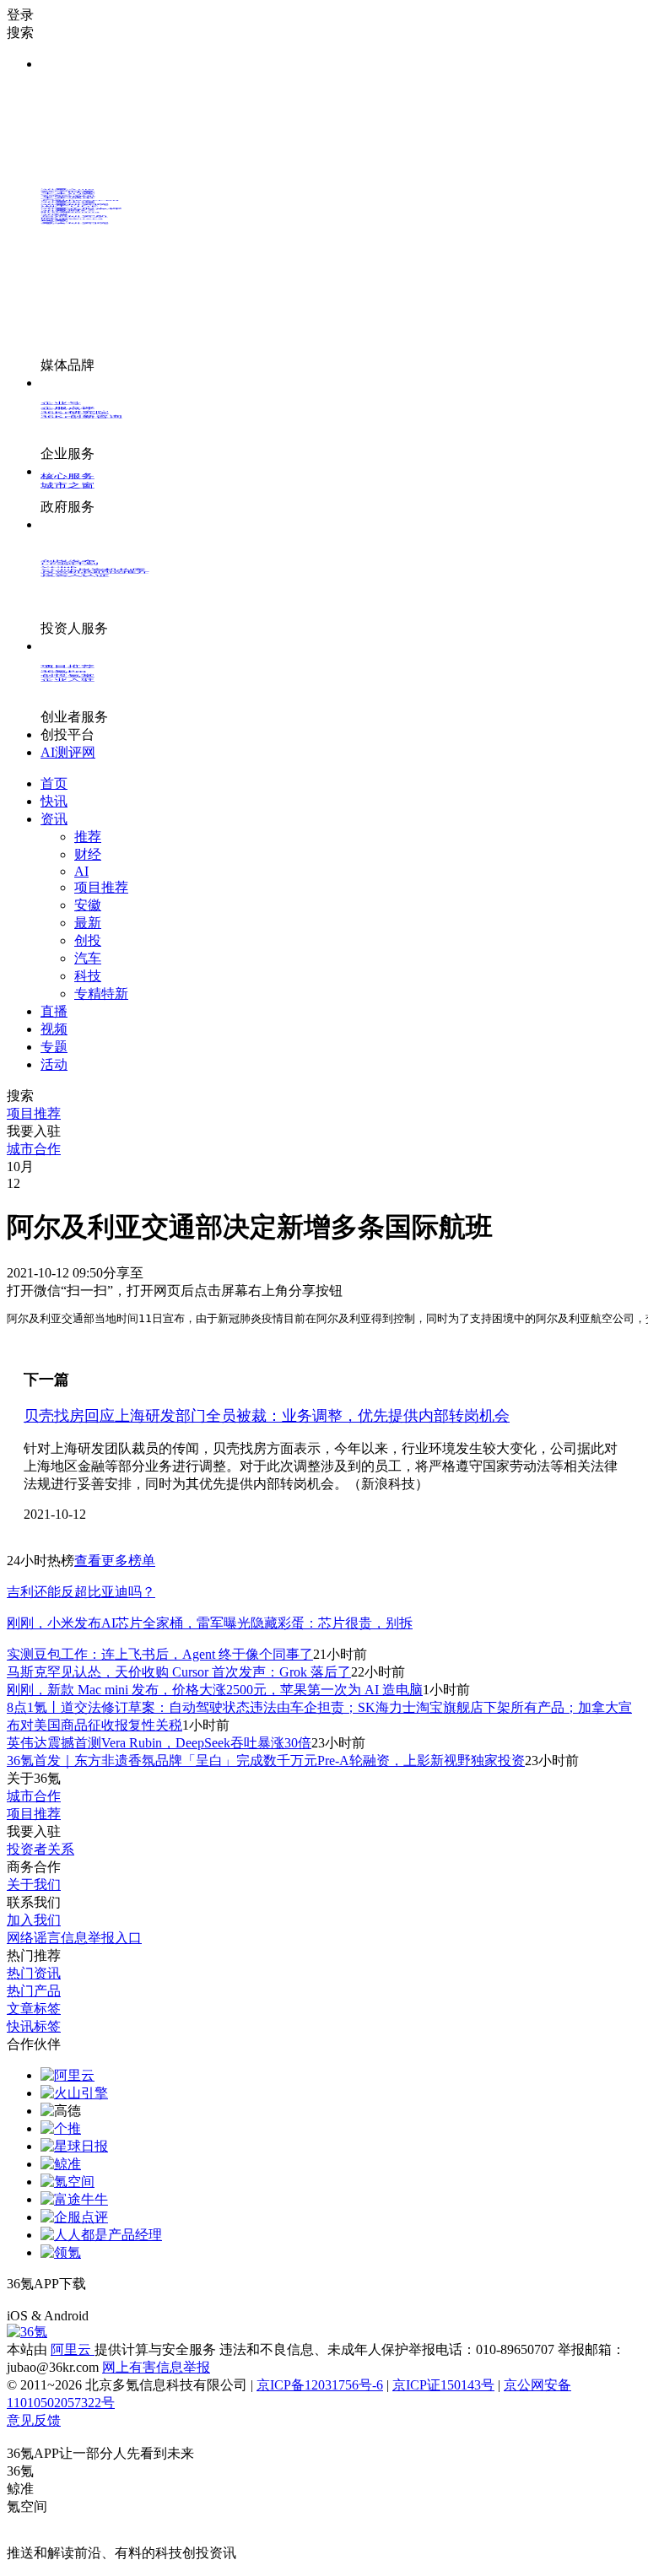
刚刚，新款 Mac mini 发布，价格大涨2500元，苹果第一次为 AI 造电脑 (215, 1690)
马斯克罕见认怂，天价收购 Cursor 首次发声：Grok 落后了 (179, 1672)
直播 (54, 1011)
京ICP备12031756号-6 (320, 2385)
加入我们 (34, 1920)
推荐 (88, 837)
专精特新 (101, 994)
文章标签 (34, 2009)
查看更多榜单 (115, 1561)
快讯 (54, 801)
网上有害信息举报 (156, 2367)
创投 (88, 940)
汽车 (88, 958)
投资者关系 (40, 1849)
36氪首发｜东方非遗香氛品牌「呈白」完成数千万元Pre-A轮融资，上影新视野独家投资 (266, 1761)
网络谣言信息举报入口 (74, 1938)
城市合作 (34, 1796)
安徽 (88, 905)
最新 (88, 923)
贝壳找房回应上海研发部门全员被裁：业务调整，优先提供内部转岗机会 (267, 1416)
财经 (88, 854)
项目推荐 (101, 887)
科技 (88, 976)
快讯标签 (34, 2026)
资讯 (54, 819)
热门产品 (34, 1991)
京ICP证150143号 (443, 2385)
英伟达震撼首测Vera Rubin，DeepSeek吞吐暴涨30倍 (159, 1743)
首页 (54, 783)
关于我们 (34, 1885)
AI (81, 871)
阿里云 (73, 2349)
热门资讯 (34, 1973)
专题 (54, 1047)
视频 (54, 1029)
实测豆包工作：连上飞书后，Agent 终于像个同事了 (160, 1654)
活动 (54, 1064)
